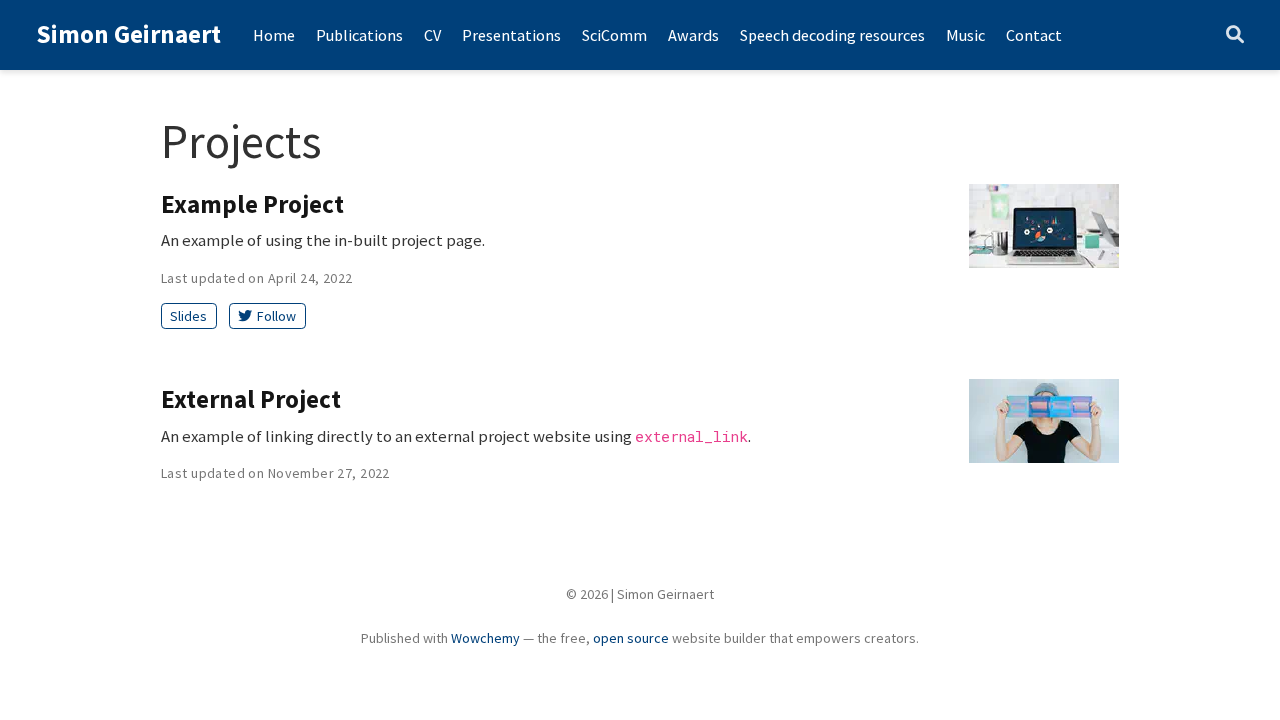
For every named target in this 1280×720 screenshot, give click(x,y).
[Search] (1235, 35)
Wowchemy (485, 638)
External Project (251, 399)
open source (631, 638)
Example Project (252, 204)
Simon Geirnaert (128, 34)
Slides (188, 316)
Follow (276, 316)
